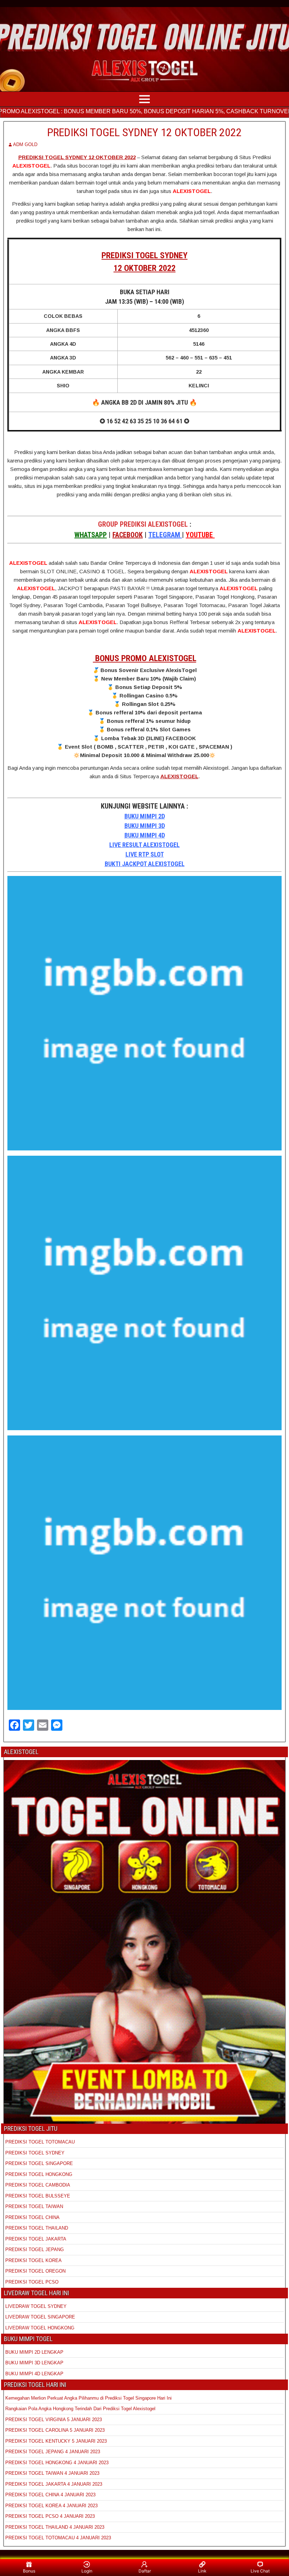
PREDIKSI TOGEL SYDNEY (35, 2153)
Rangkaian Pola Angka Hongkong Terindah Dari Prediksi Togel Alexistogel (80, 2409)
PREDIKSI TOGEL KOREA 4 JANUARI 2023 (51, 2506)
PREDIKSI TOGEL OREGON (35, 2271)
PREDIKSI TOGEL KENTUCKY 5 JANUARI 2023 (56, 2441)
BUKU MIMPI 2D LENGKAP (34, 2352)
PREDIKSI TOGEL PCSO (32, 2282)
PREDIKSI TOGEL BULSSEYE (38, 2196)
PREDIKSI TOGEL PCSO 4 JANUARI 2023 (50, 2516)
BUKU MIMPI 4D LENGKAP (34, 2374)
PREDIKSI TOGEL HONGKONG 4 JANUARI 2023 (57, 2463)
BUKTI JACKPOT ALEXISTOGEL (145, 864)
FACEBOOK (128, 535)
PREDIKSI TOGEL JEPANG (35, 2250)
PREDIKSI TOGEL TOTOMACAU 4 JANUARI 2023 (58, 2538)
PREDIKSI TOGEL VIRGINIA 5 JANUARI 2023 (54, 2420)
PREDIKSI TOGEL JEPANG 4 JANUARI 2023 (53, 2452)
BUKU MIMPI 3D (145, 826)
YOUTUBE (200, 535)
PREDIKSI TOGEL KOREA (33, 2260)
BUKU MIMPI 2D (145, 816)
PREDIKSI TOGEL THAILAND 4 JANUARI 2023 (55, 2527)
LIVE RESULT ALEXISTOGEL (144, 845)
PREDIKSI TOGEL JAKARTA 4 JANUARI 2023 (54, 2484)
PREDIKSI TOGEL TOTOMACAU (40, 2142)
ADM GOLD (25, 144)
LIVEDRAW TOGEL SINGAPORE (40, 2317)
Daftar (145, 2571)
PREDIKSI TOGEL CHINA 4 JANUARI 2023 (50, 2495)
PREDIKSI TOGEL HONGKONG (39, 2174)
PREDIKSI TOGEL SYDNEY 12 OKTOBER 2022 (144, 132)
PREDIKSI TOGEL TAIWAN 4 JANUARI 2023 (52, 2473)
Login (87, 2571)
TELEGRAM (165, 535)
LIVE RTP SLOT (145, 854)
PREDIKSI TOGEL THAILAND (37, 2228)
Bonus (29, 2571)
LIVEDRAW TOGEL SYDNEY (36, 2306)
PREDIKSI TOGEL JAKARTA (36, 2239)
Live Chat (260, 2571)
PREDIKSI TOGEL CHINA (32, 2217)
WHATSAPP (91, 535)
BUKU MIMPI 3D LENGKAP (34, 2363)
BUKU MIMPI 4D (145, 835)
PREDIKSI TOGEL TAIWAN (34, 2206)
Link (202, 2571)
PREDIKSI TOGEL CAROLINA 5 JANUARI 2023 (55, 2430)
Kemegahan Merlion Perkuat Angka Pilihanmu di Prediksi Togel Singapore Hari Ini (88, 2398)
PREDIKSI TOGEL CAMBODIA (38, 2185)
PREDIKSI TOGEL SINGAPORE (39, 2163)
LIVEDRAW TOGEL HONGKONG (40, 2328)
